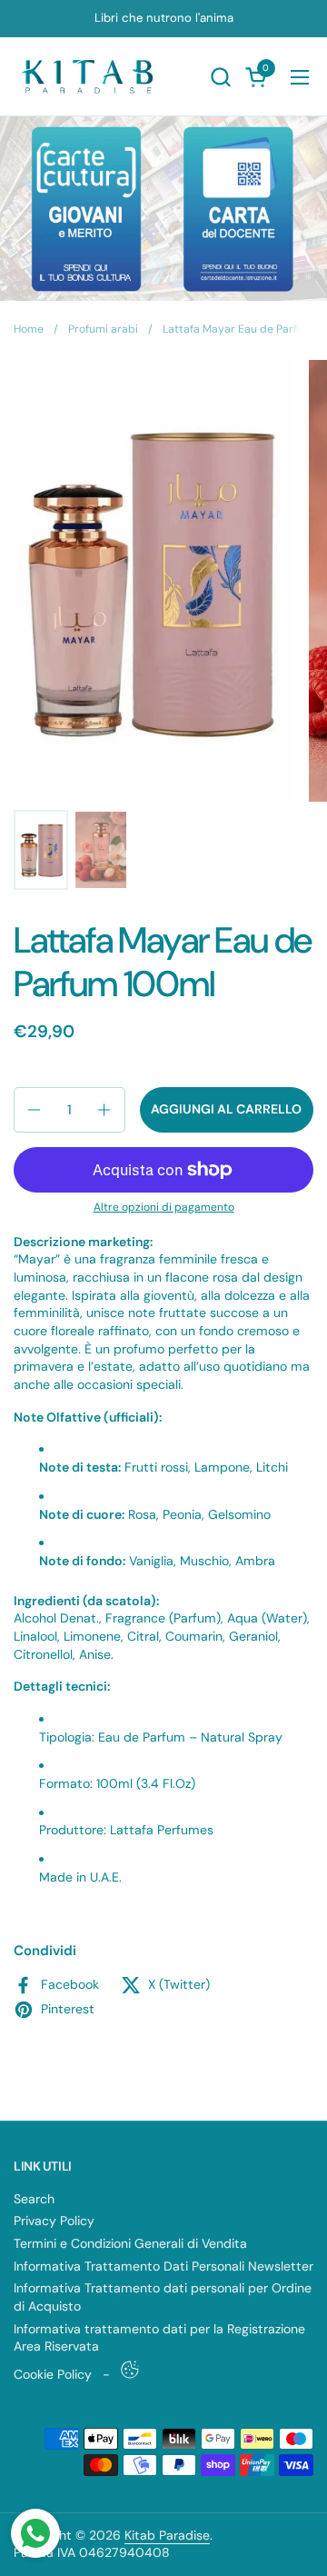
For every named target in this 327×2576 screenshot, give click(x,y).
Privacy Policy (54, 2221)
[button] (220, 77)
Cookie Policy (53, 2374)
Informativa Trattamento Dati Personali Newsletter (163, 2266)
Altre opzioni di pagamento (164, 1207)
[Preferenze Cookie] (130, 2370)
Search (34, 2199)
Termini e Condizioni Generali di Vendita (130, 2243)
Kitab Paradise (167, 2535)
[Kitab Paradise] (90, 77)
